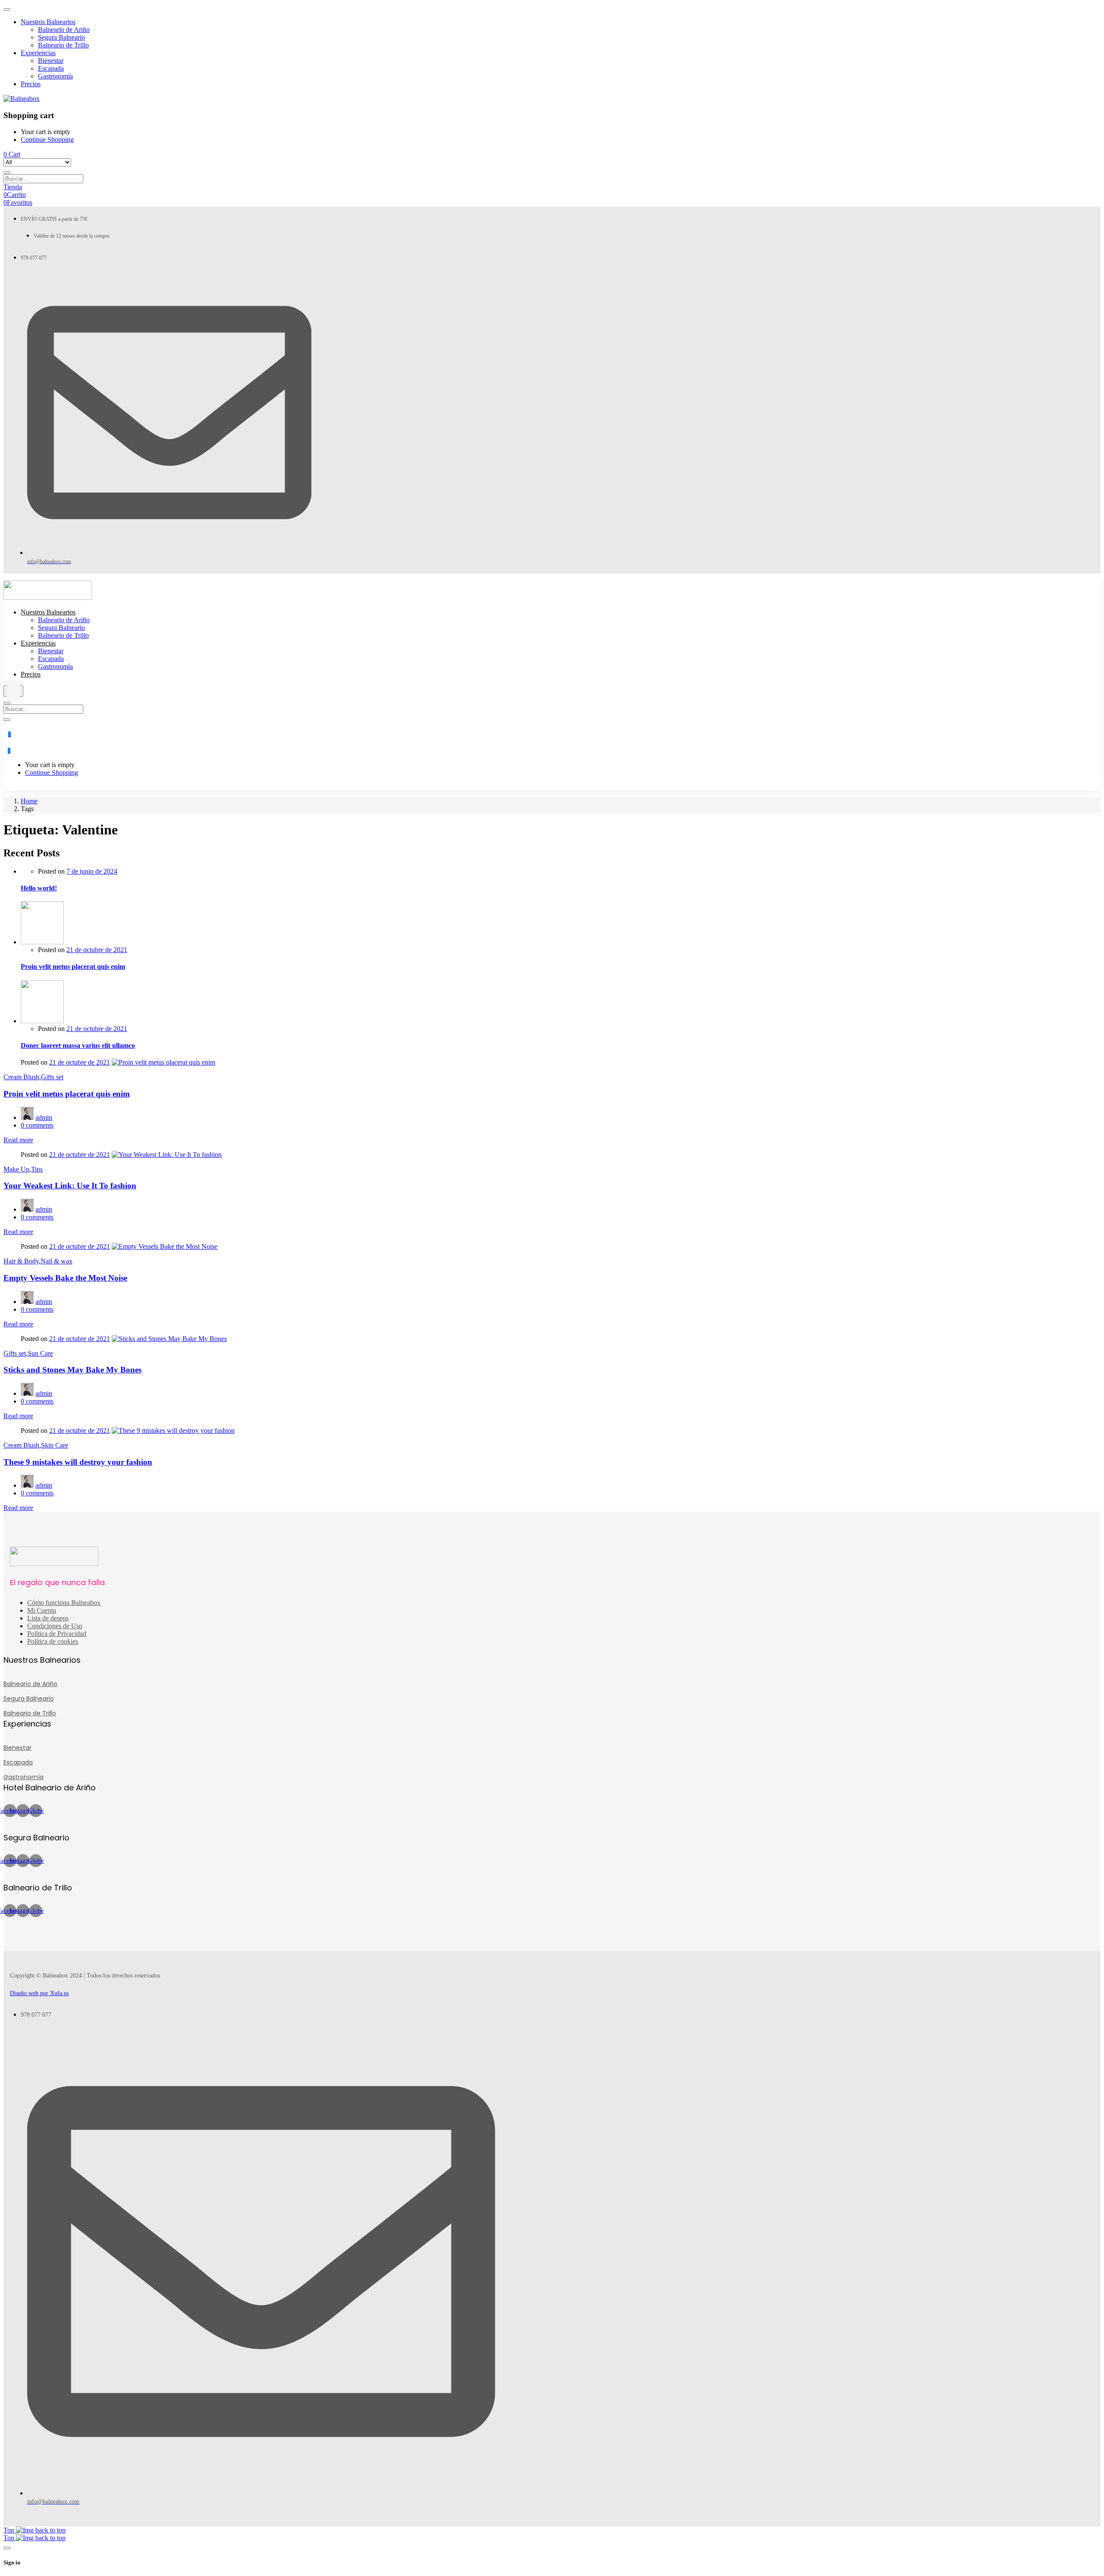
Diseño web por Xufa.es (39, 1993)
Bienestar (17, 1748)
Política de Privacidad (57, 1634)
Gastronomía (24, 1777)
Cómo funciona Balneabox (64, 1603)
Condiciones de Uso (55, 1626)
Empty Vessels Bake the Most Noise (65, 1278)
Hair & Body (21, 1261)
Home (29, 801)
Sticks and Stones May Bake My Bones (72, 1370)
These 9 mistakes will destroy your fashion (78, 1462)
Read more (18, 1140)
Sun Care (40, 1353)
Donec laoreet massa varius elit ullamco (78, 1045)
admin (44, 1117)
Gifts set (52, 1077)
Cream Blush (21, 1077)
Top (10, 2530)
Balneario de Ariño (30, 1684)
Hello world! (39, 888)
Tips (37, 1169)
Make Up (16, 1169)
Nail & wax (56, 1261)
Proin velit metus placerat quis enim (73, 967)
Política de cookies (53, 1641)
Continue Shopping (47, 139)
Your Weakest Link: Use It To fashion (70, 1186)
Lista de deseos (48, 1618)
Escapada (18, 1762)
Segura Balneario (29, 1699)
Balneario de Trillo (30, 1713)
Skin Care (55, 1445)
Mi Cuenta (42, 1610)
